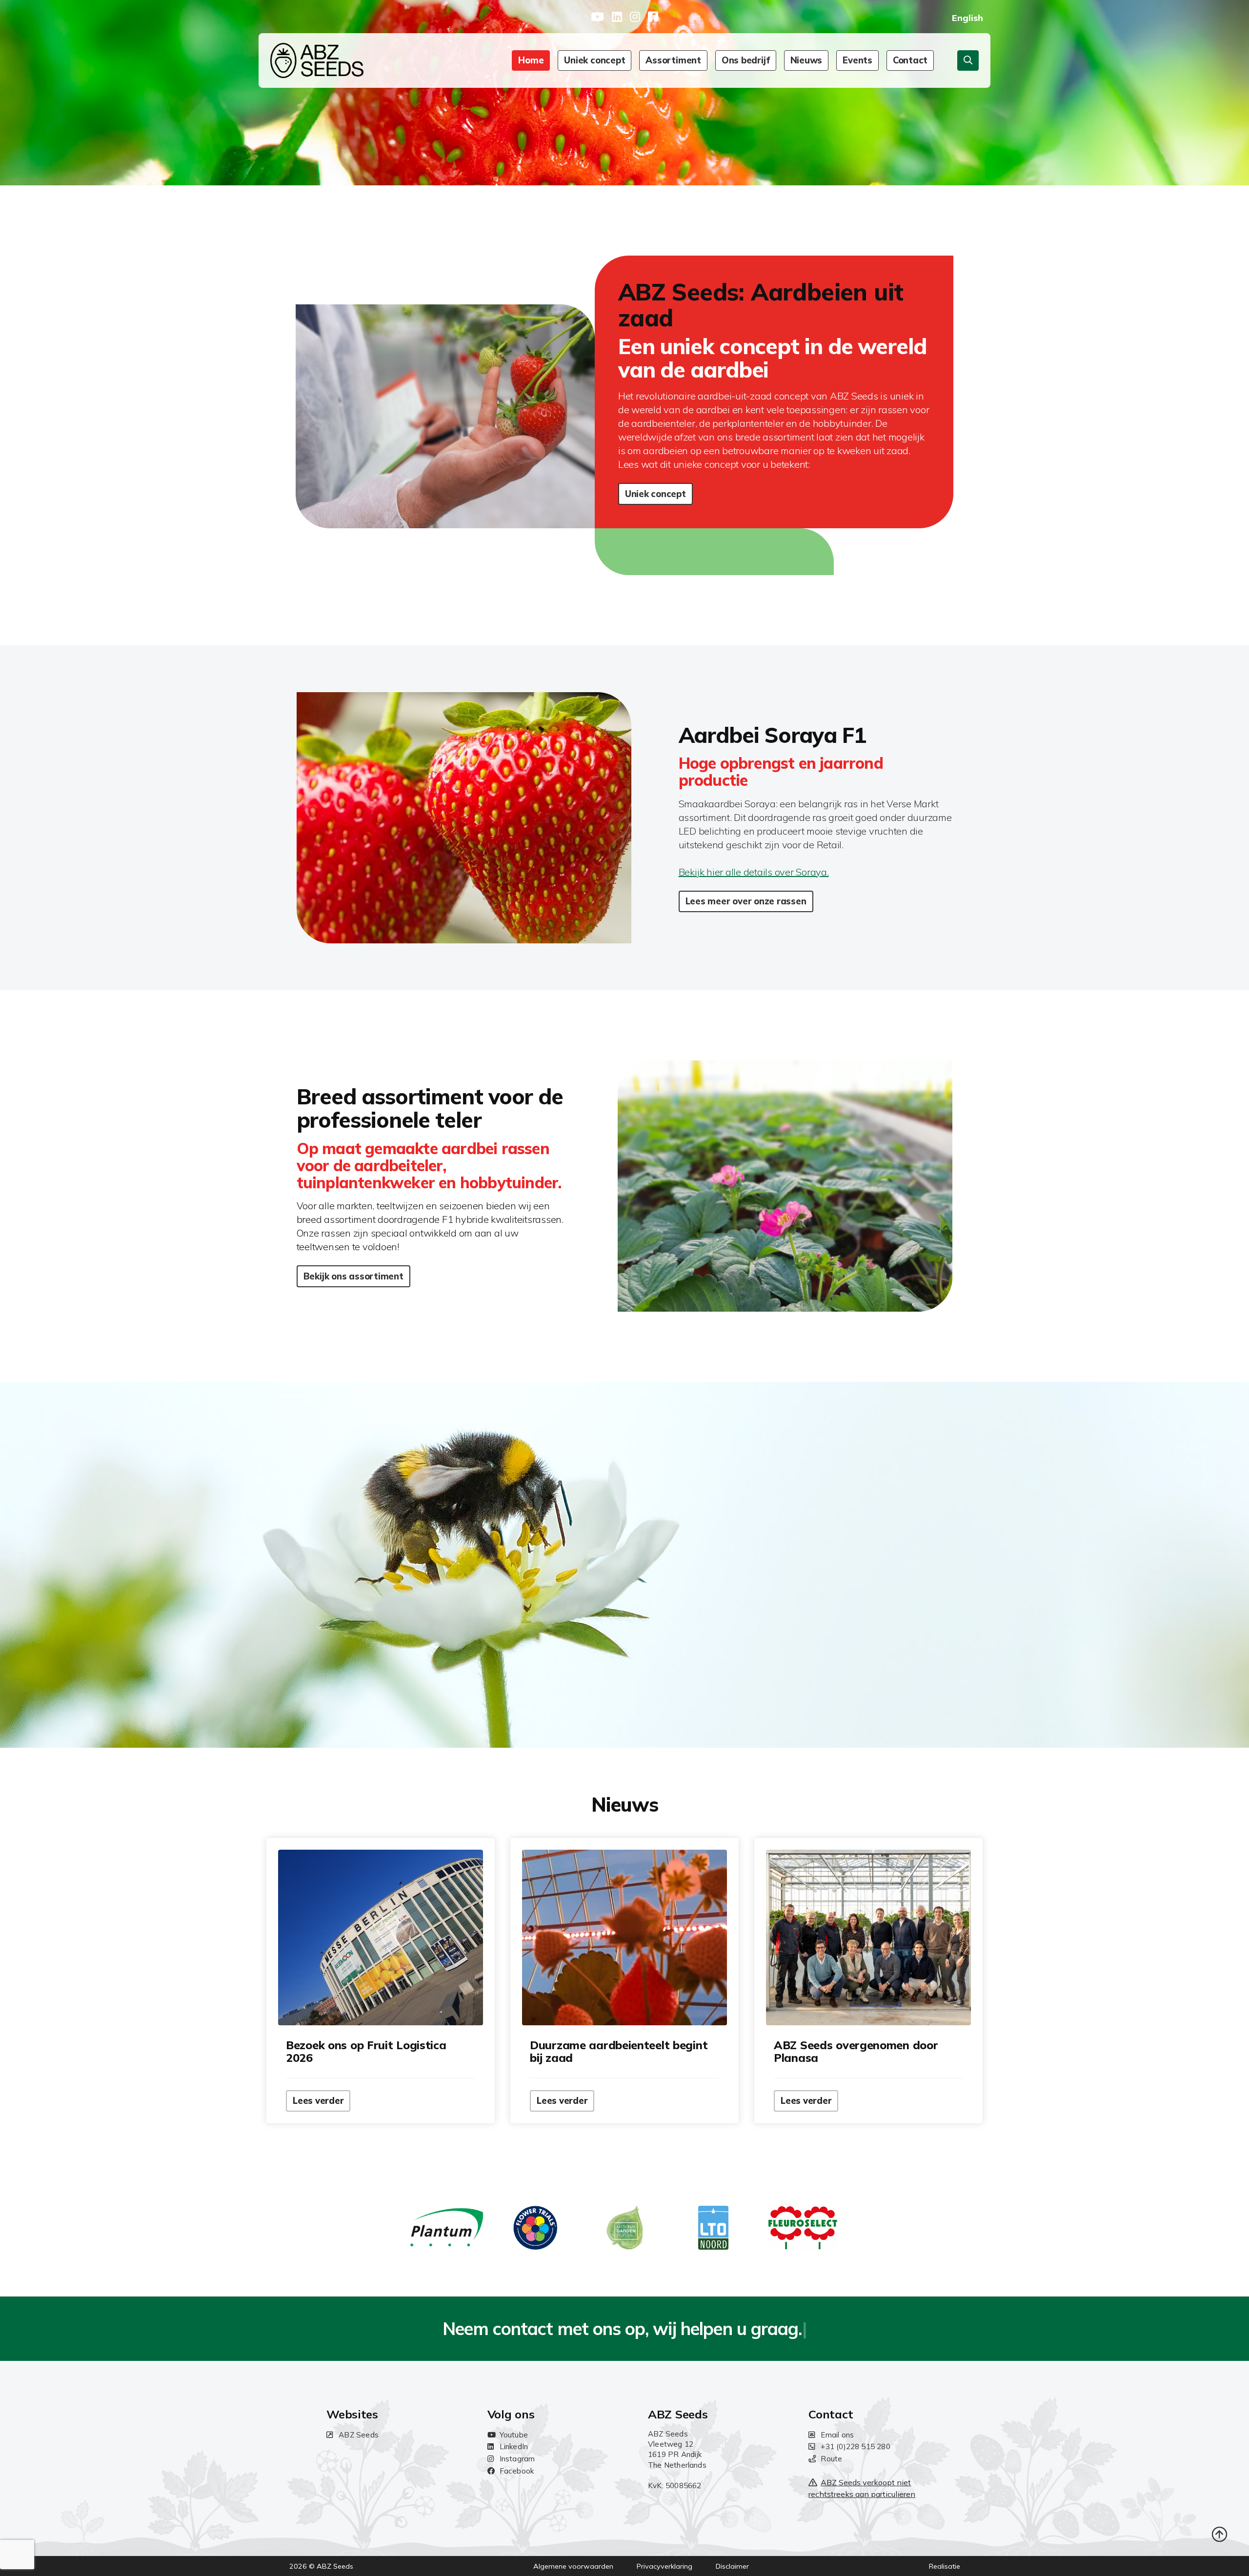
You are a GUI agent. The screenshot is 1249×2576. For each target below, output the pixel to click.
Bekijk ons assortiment (353, 1276)
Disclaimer (732, 2566)
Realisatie (945, 2566)
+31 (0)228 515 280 (855, 2446)
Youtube (514, 2435)
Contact (910, 60)
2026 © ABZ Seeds (321, 2566)
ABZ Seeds (359, 2435)
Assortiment (673, 60)
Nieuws (806, 60)
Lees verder (318, 2101)
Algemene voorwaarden (573, 2566)
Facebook (517, 2471)
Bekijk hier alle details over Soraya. (754, 872)
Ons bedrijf (746, 60)
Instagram (517, 2459)
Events (857, 60)
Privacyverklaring (665, 2566)
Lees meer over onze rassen (746, 901)
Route (831, 2459)
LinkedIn (514, 2446)
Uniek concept (594, 60)
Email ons (837, 2435)
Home (531, 60)
